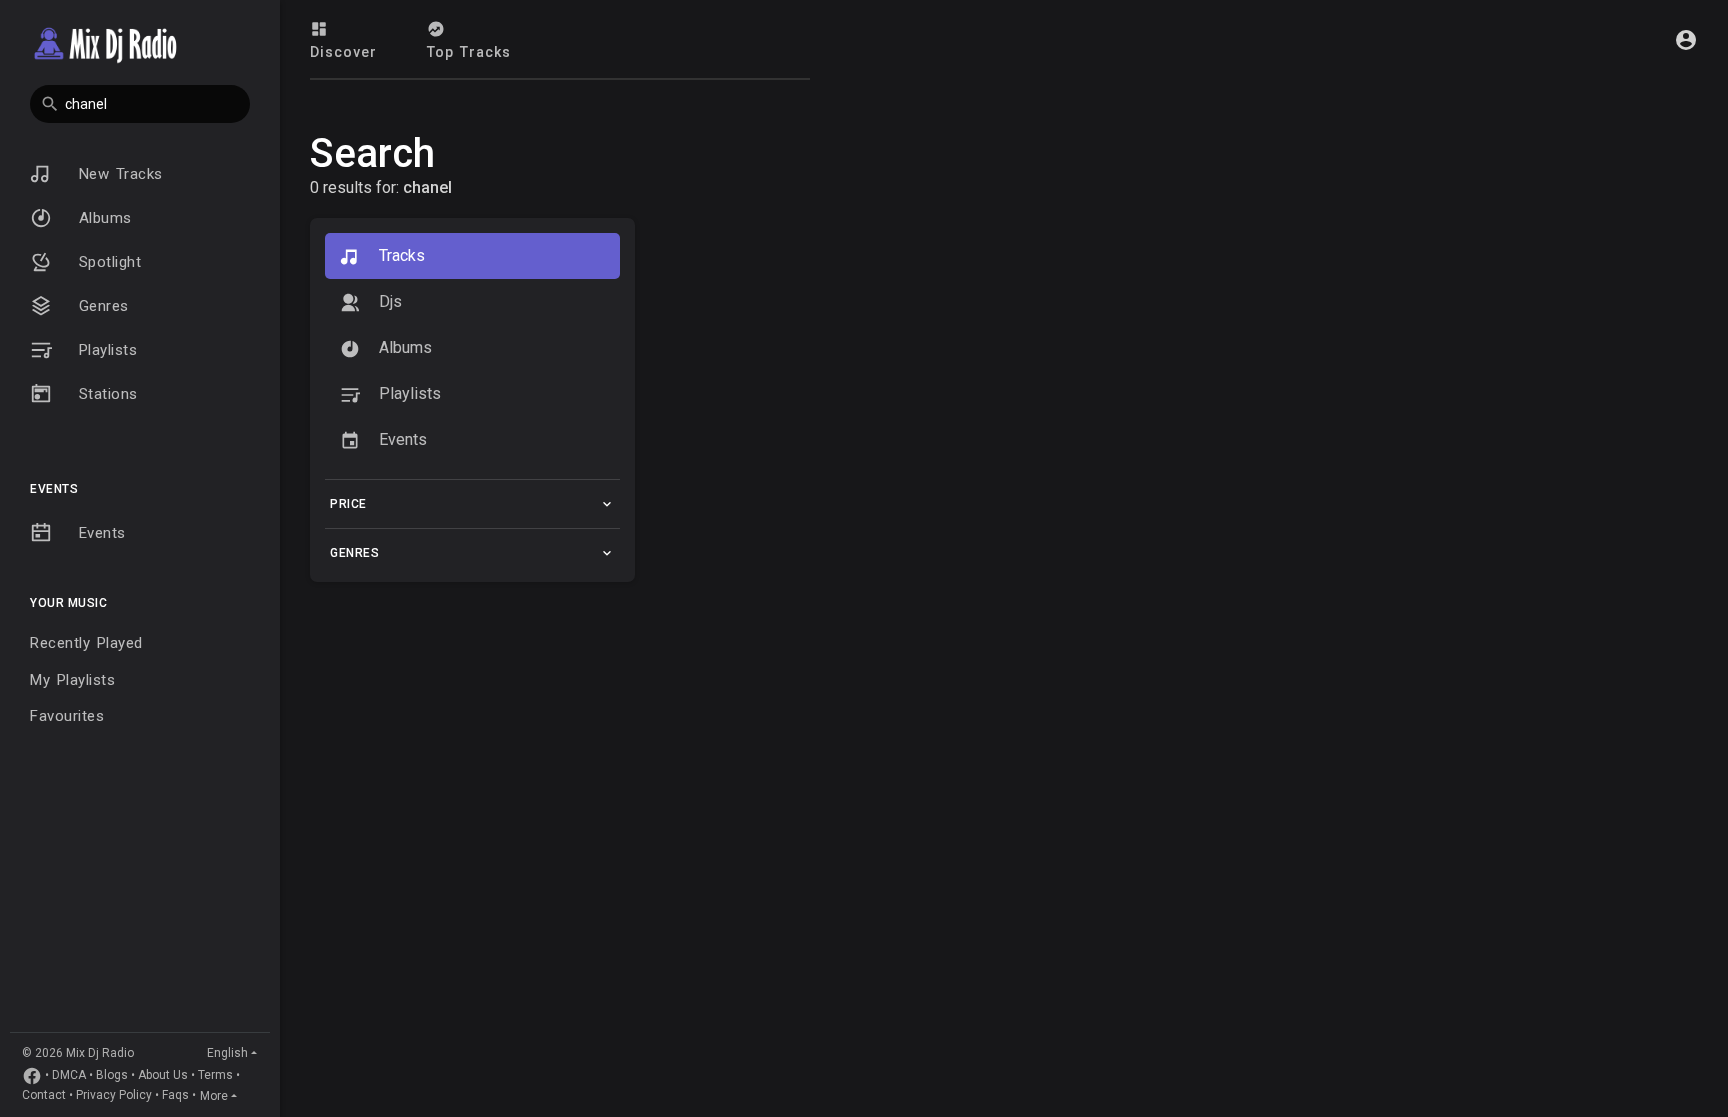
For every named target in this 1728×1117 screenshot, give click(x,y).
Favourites (67, 716)
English (227, 1053)
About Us (163, 1076)
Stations (105, 394)
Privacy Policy (114, 1096)
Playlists (104, 350)
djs (388, 301)
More (214, 1096)
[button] (140, 104)
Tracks (400, 255)
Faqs (175, 1096)
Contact (44, 1096)
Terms (215, 1076)
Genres (100, 306)
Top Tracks (469, 52)
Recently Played (86, 643)
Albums (102, 218)
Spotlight (106, 262)
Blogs (112, 1076)
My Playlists (72, 680)
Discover (343, 52)
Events (99, 533)
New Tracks (117, 174)
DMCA (69, 1076)
